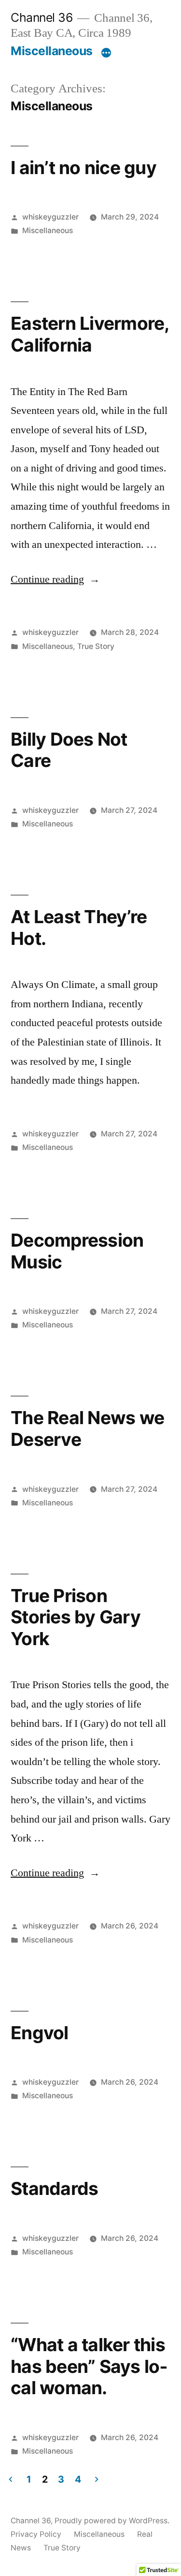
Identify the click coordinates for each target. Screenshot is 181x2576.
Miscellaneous (52, 51)
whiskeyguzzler (50, 217)
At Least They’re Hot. (79, 927)
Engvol (40, 2033)
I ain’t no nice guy (84, 168)
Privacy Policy (36, 2534)
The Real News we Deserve (87, 1428)
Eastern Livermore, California (90, 334)
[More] (106, 53)
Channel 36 (42, 17)
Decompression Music (77, 1251)
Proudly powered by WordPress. (112, 2521)
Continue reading (55, 579)
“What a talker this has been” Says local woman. (89, 2366)
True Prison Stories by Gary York (76, 1617)
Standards (54, 2188)
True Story (96, 646)
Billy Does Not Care (69, 750)
